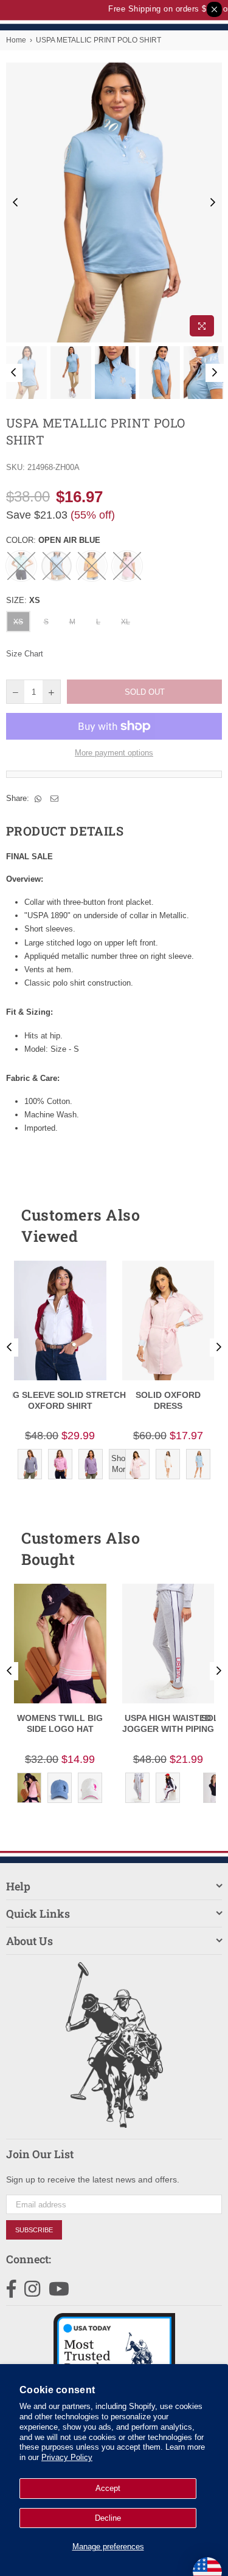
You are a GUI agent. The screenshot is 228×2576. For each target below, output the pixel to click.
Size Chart (25, 654)
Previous (15, 203)
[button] (191, 1225)
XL (126, 622)
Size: (23, 600)
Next (213, 203)
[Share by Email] (55, 799)
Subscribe (34, 2230)
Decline (108, 2518)
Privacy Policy (67, 2457)
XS (18, 622)
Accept (108, 2488)
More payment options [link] (114, 753)
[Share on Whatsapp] (38, 799)
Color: (53, 540)
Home (16, 40)
